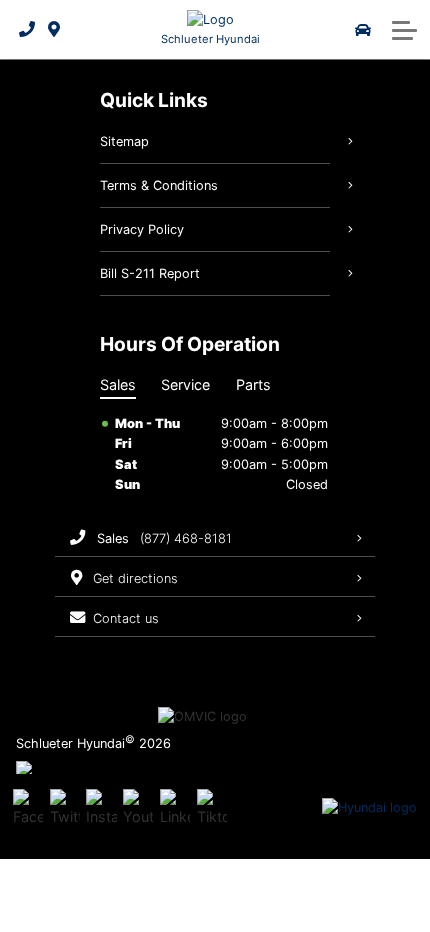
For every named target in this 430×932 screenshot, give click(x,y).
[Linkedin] (175, 808)
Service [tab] (185, 384)
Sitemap (124, 141)
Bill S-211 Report (150, 273)
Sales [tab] (118, 384)
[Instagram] (101, 808)
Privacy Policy (142, 229)
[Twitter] (65, 808)
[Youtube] (138, 808)
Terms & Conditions (159, 185)
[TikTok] (212, 808)
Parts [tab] (253, 384)
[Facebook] (28, 808)
